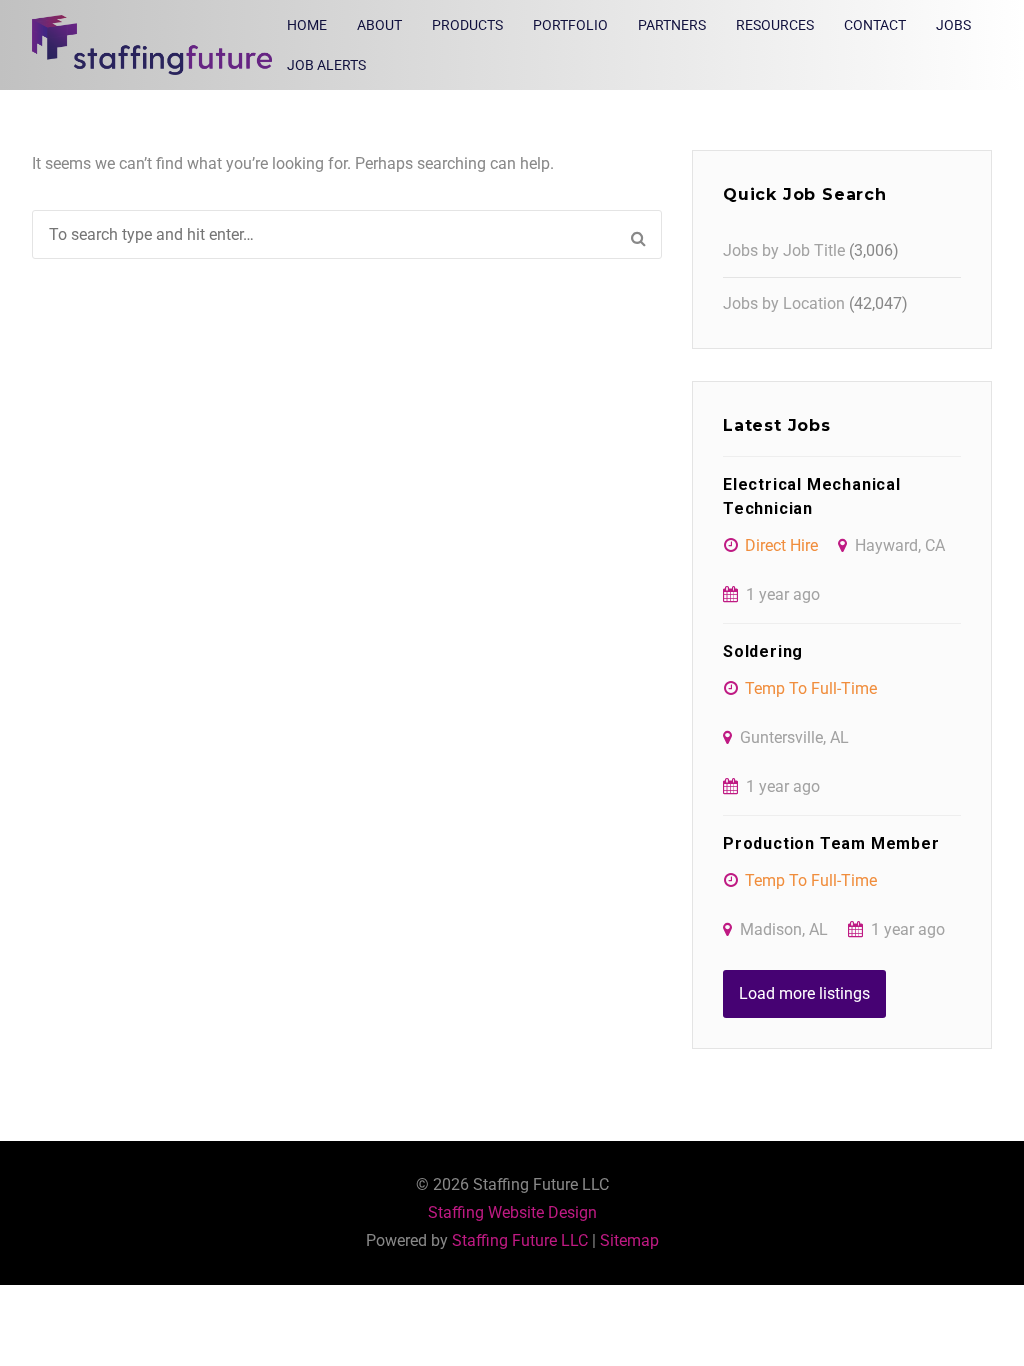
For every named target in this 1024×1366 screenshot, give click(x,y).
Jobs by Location (784, 303)
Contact (875, 25)
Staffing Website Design (512, 1212)
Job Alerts (326, 65)
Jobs (953, 25)
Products (467, 25)
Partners (672, 25)
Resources (775, 25)
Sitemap (629, 1240)
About (379, 25)
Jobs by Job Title (784, 250)
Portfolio (570, 25)
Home (307, 25)
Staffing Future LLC (520, 1240)
